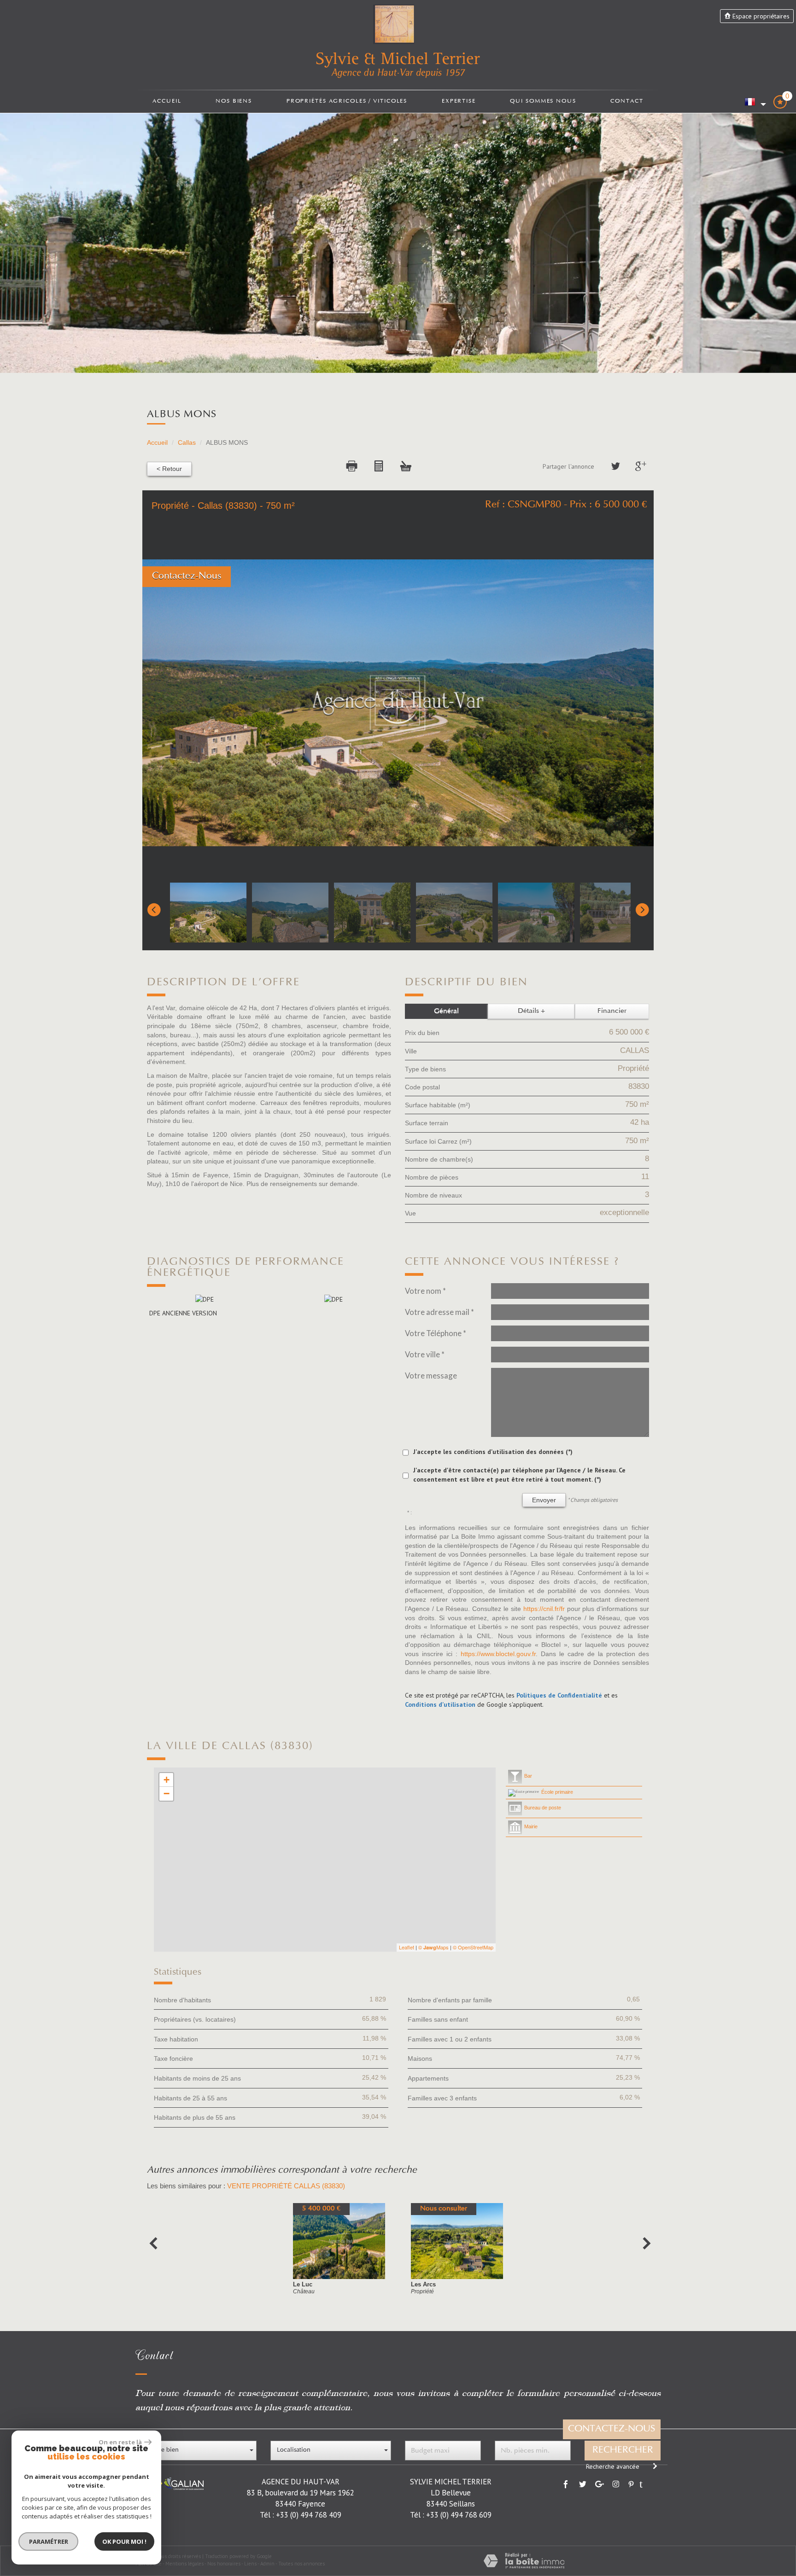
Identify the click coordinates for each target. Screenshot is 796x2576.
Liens (250, 2564)
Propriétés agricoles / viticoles (347, 101)
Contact (627, 101)
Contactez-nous (612, 2429)
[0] (780, 105)
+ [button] (167, 1780)
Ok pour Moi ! (124, 2541)
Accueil (167, 101)
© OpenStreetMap (473, 1947)
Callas (187, 442)
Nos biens (234, 101)
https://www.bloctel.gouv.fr (498, 1654)
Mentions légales (184, 2564)
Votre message (431, 1375)
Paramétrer (49, 2541)
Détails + (531, 1011)
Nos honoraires (224, 2564)
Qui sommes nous (543, 101)
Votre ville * (425, 1354)
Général (446, 1011)
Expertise (459, 101)
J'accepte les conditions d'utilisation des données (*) (493, 1452)
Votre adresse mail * (439, 1312)
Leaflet (407, 1947)
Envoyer (544, 1500)
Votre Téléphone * (436, 1333)
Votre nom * (425, 1291)
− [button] (167, 1794)
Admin (267, 2564)
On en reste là (120, 2442)
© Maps (433, 1947)
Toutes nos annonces (301, 2564)
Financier (612, 1011)
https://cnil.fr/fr (544, 1609)
